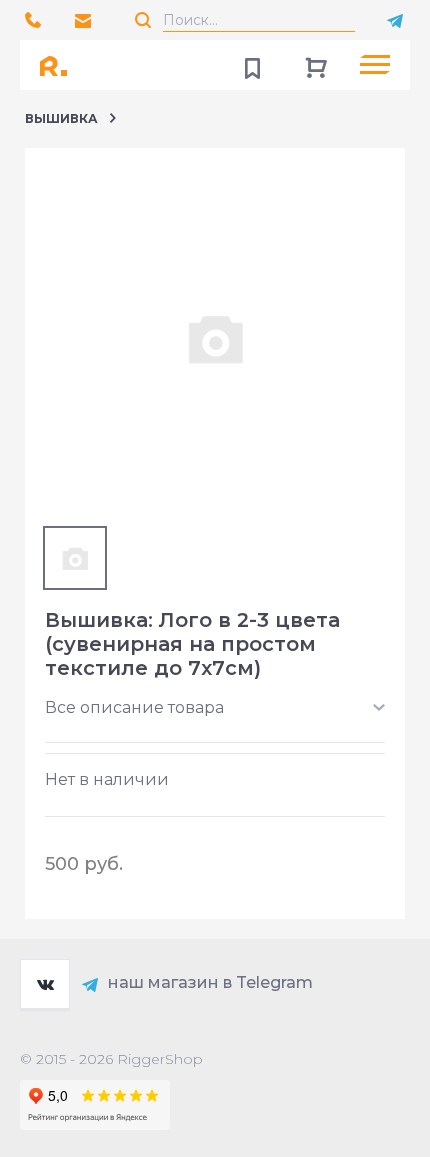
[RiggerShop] (60, 65)
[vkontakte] (45, 984)
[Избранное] (252, 65)
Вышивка (61, 118)
